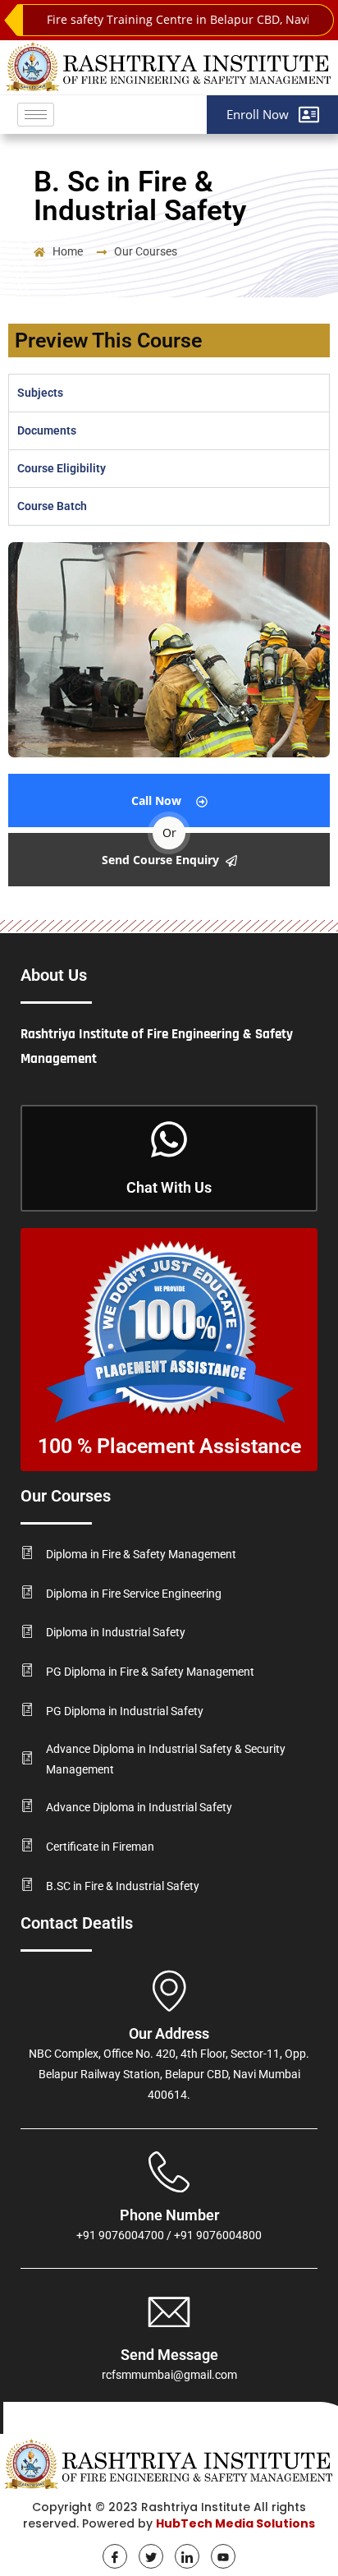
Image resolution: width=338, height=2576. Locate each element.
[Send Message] (169, 2311)
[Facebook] (115, 2556)
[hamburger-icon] (36, 115)
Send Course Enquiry (160, 860)
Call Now (156, 800)
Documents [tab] (47, 430)
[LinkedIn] (187, 2556)
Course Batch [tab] (52, 506)
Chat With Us (169, 1187)
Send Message (169, 2355)
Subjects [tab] (40, 393)
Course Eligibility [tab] (62, 468)
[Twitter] (151, 2556)
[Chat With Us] (169, 1142)
